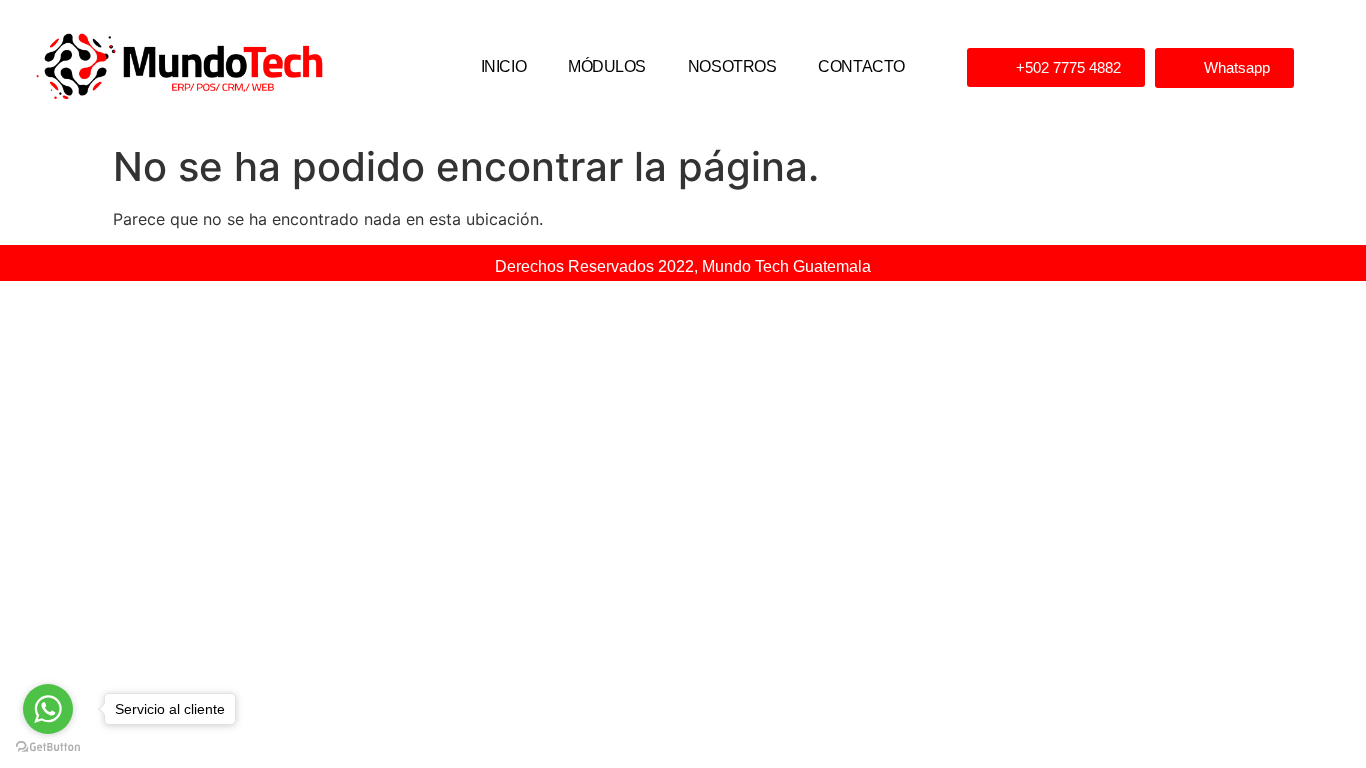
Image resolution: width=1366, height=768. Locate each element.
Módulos (607, 66)
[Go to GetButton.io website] (48, 747)
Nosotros (732, 66)
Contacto (861, 66)
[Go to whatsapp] (48, 709)
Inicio (503, 66)
